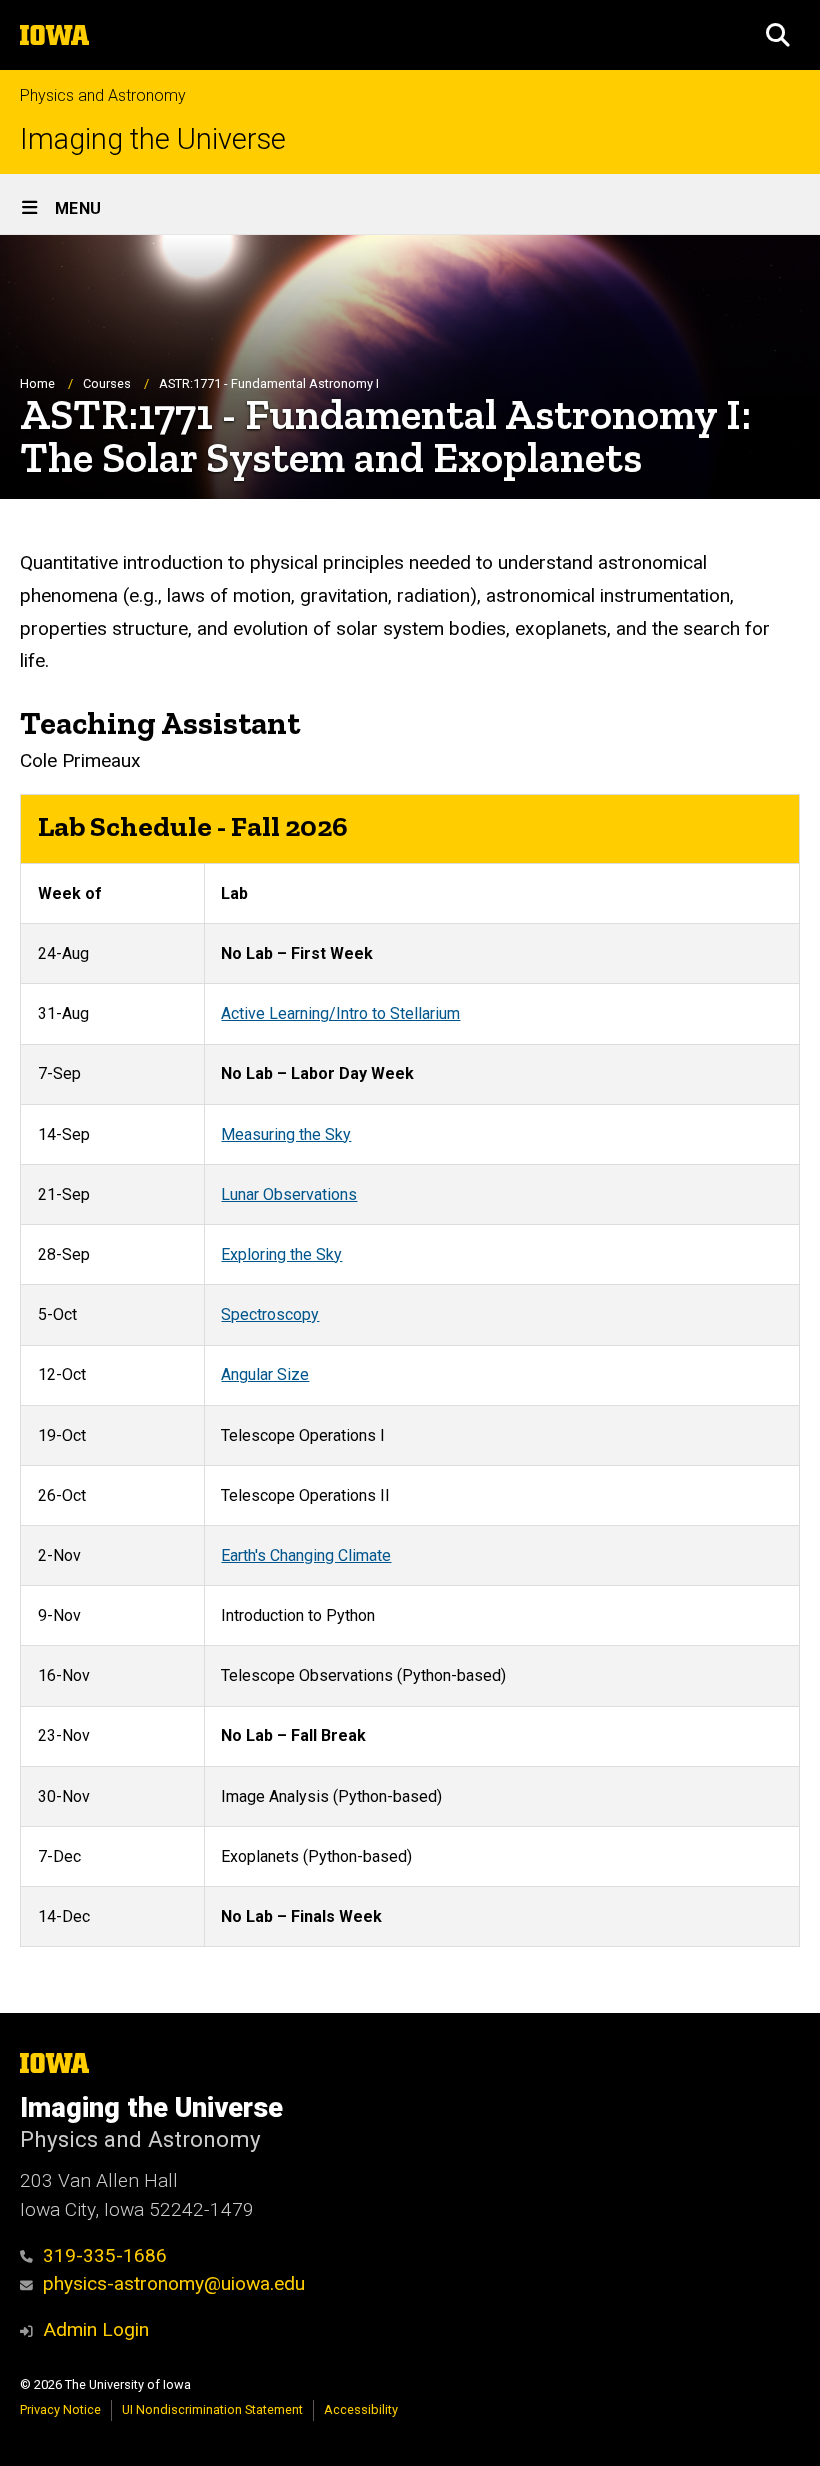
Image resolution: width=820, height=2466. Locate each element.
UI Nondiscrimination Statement (212, 2409)
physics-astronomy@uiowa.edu (174, 2283)
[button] (778, 35)
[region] (410, 1370)
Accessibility (361, 2409)
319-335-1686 (105, 2255)
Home (37, 383)
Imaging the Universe (153, 139)
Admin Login (96, 2329)
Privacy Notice (60, 2409)
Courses (107, 383)
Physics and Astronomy (103, 95)
